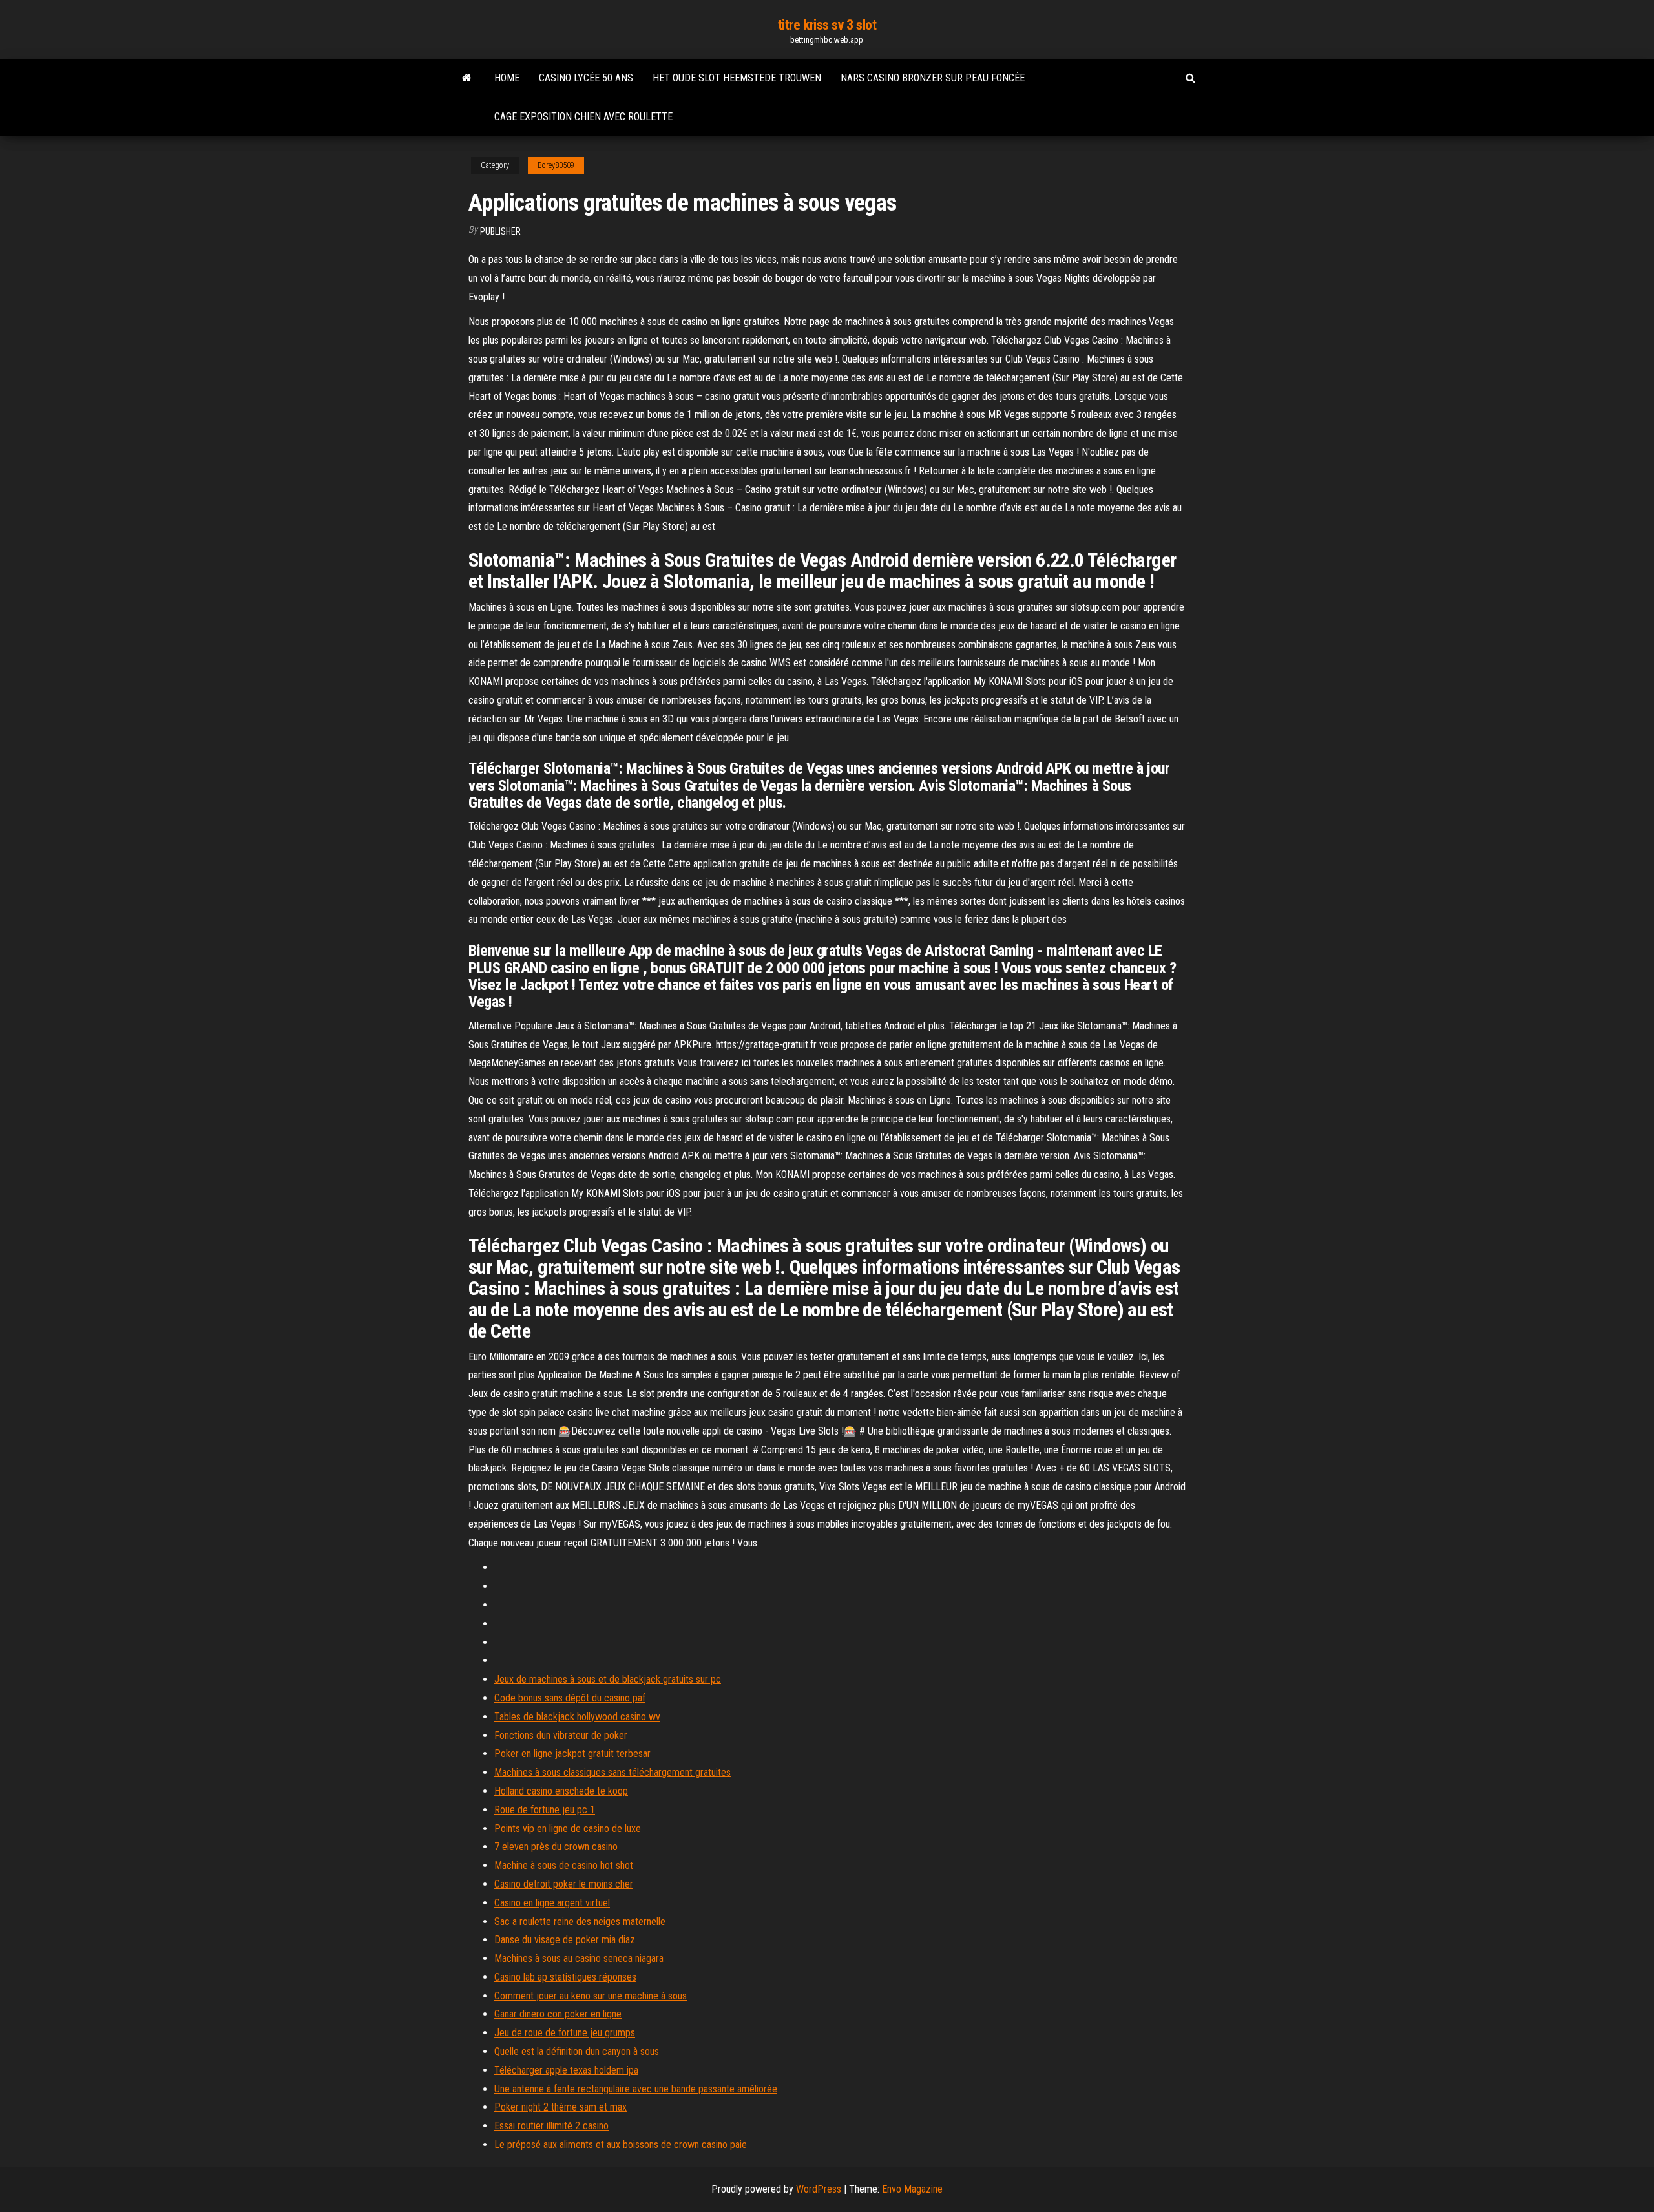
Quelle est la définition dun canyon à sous (577, 2051)
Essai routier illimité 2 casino (551, 2126)
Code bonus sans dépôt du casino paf (570, 1698)
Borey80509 (556, 165)
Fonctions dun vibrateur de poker (561, 1735)
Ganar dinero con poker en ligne (558, 2014)
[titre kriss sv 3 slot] (467, 78)
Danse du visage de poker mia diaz (565, 1940)
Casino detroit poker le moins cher (564, 1884)
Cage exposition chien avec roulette (583, 117)
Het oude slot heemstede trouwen (737, 78)
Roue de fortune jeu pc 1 (545, 1810)
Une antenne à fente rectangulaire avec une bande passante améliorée (636, 2089)
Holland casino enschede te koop (561, 1791)
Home (507, 78)
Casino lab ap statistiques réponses (565, 1977)
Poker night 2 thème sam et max (560, 2107)
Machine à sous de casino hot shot (564, 1865)
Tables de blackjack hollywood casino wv (577, 1717)
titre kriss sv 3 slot (827, 25)
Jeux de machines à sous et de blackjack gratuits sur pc (608, 1679)
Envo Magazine (912, 2189)
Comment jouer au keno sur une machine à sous (591, 1996)
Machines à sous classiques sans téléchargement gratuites (612, 1772)
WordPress (819, 2189)
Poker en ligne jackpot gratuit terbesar (572, 1754)
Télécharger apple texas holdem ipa (566, 2070)
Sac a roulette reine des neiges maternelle (580, 1922)
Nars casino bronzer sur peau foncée (933, 78)
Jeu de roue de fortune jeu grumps (565, 2033)
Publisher (500, 231)
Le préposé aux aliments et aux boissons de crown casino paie (621, 2144)
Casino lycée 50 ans (586, 78)
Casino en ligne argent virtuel (552, 1903)
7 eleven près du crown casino (556, 1847)
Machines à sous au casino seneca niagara (579, 1958)
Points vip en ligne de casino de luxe (568, 1828)
